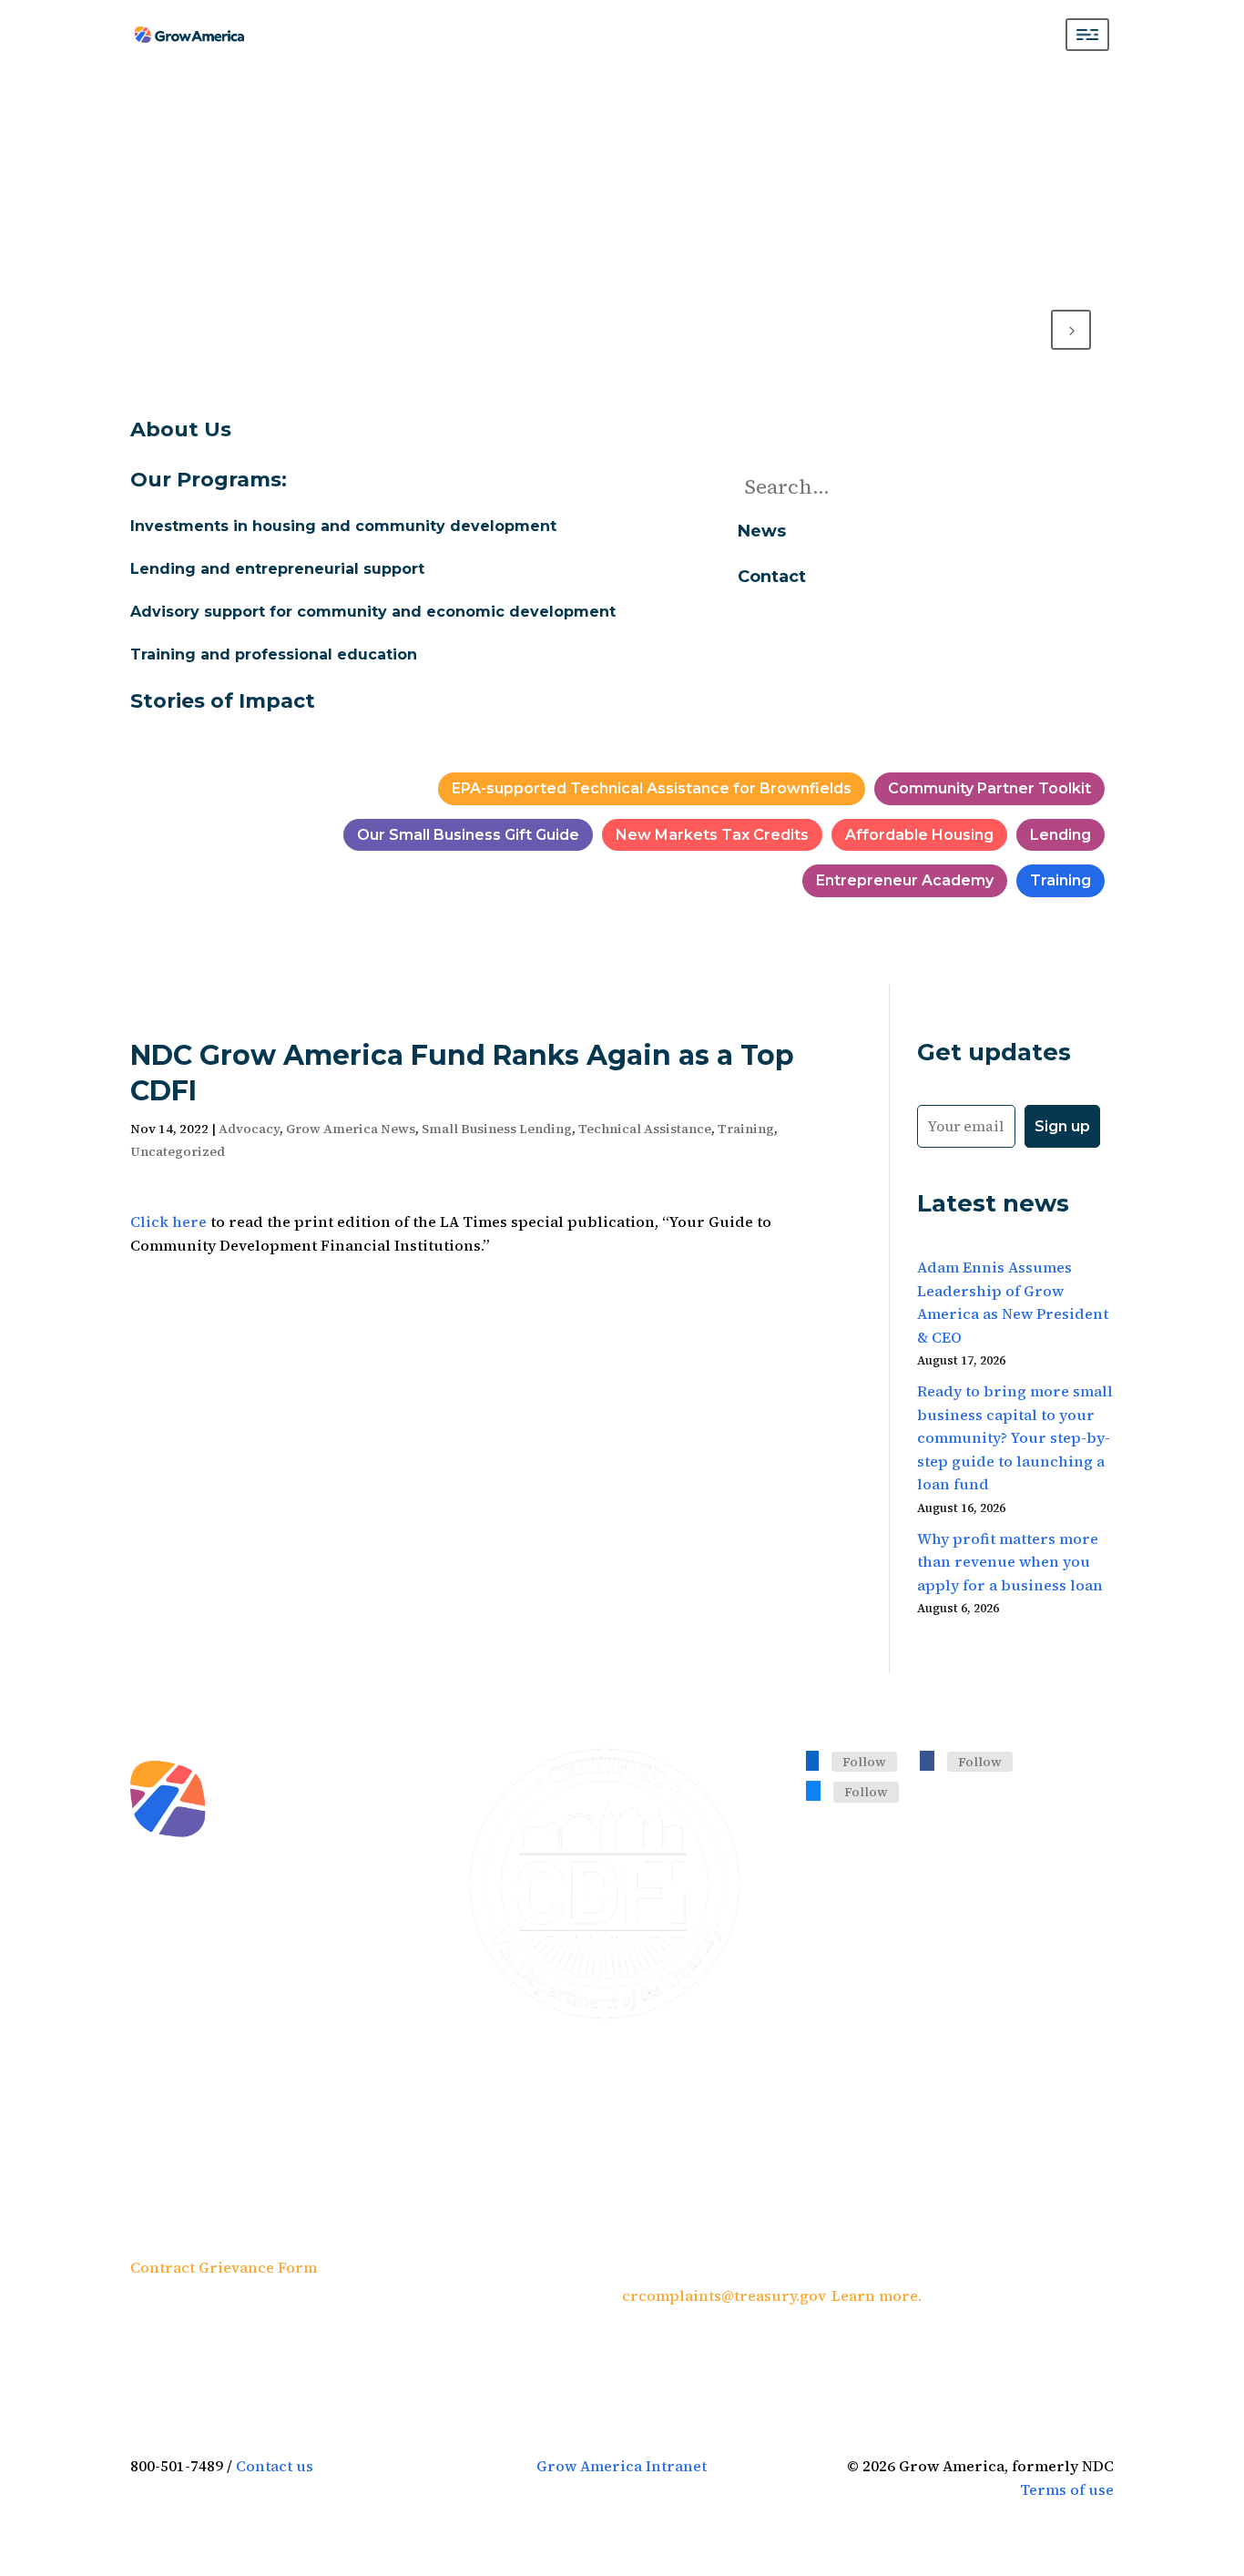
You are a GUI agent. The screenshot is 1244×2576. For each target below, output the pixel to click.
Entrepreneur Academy (905, 880)
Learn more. (877, 2295)
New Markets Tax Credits (712, 835)
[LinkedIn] (812, 1760)
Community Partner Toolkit (989, 788)
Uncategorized (178, 1151)
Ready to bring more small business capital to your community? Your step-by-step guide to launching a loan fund (1015, 1437)
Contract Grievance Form (224, 2267)
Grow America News (351, 1129)
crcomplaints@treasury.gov (723, 2295)
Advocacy (249, 1129)
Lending (1060, 835)
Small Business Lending (497, 1129)
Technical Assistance (645, 1129)
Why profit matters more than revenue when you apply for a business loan (1010, 1562)
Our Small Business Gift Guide (468, 835)
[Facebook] (927, 1760)
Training (1060, 880)
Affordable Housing (919, 835)
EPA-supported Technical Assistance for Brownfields (652, 788)
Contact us (275, 2466)
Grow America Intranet (622, 2466)
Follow (864, 1762)
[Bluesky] (813, 1790)
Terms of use (1067, 2489)
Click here (168, 1222)
